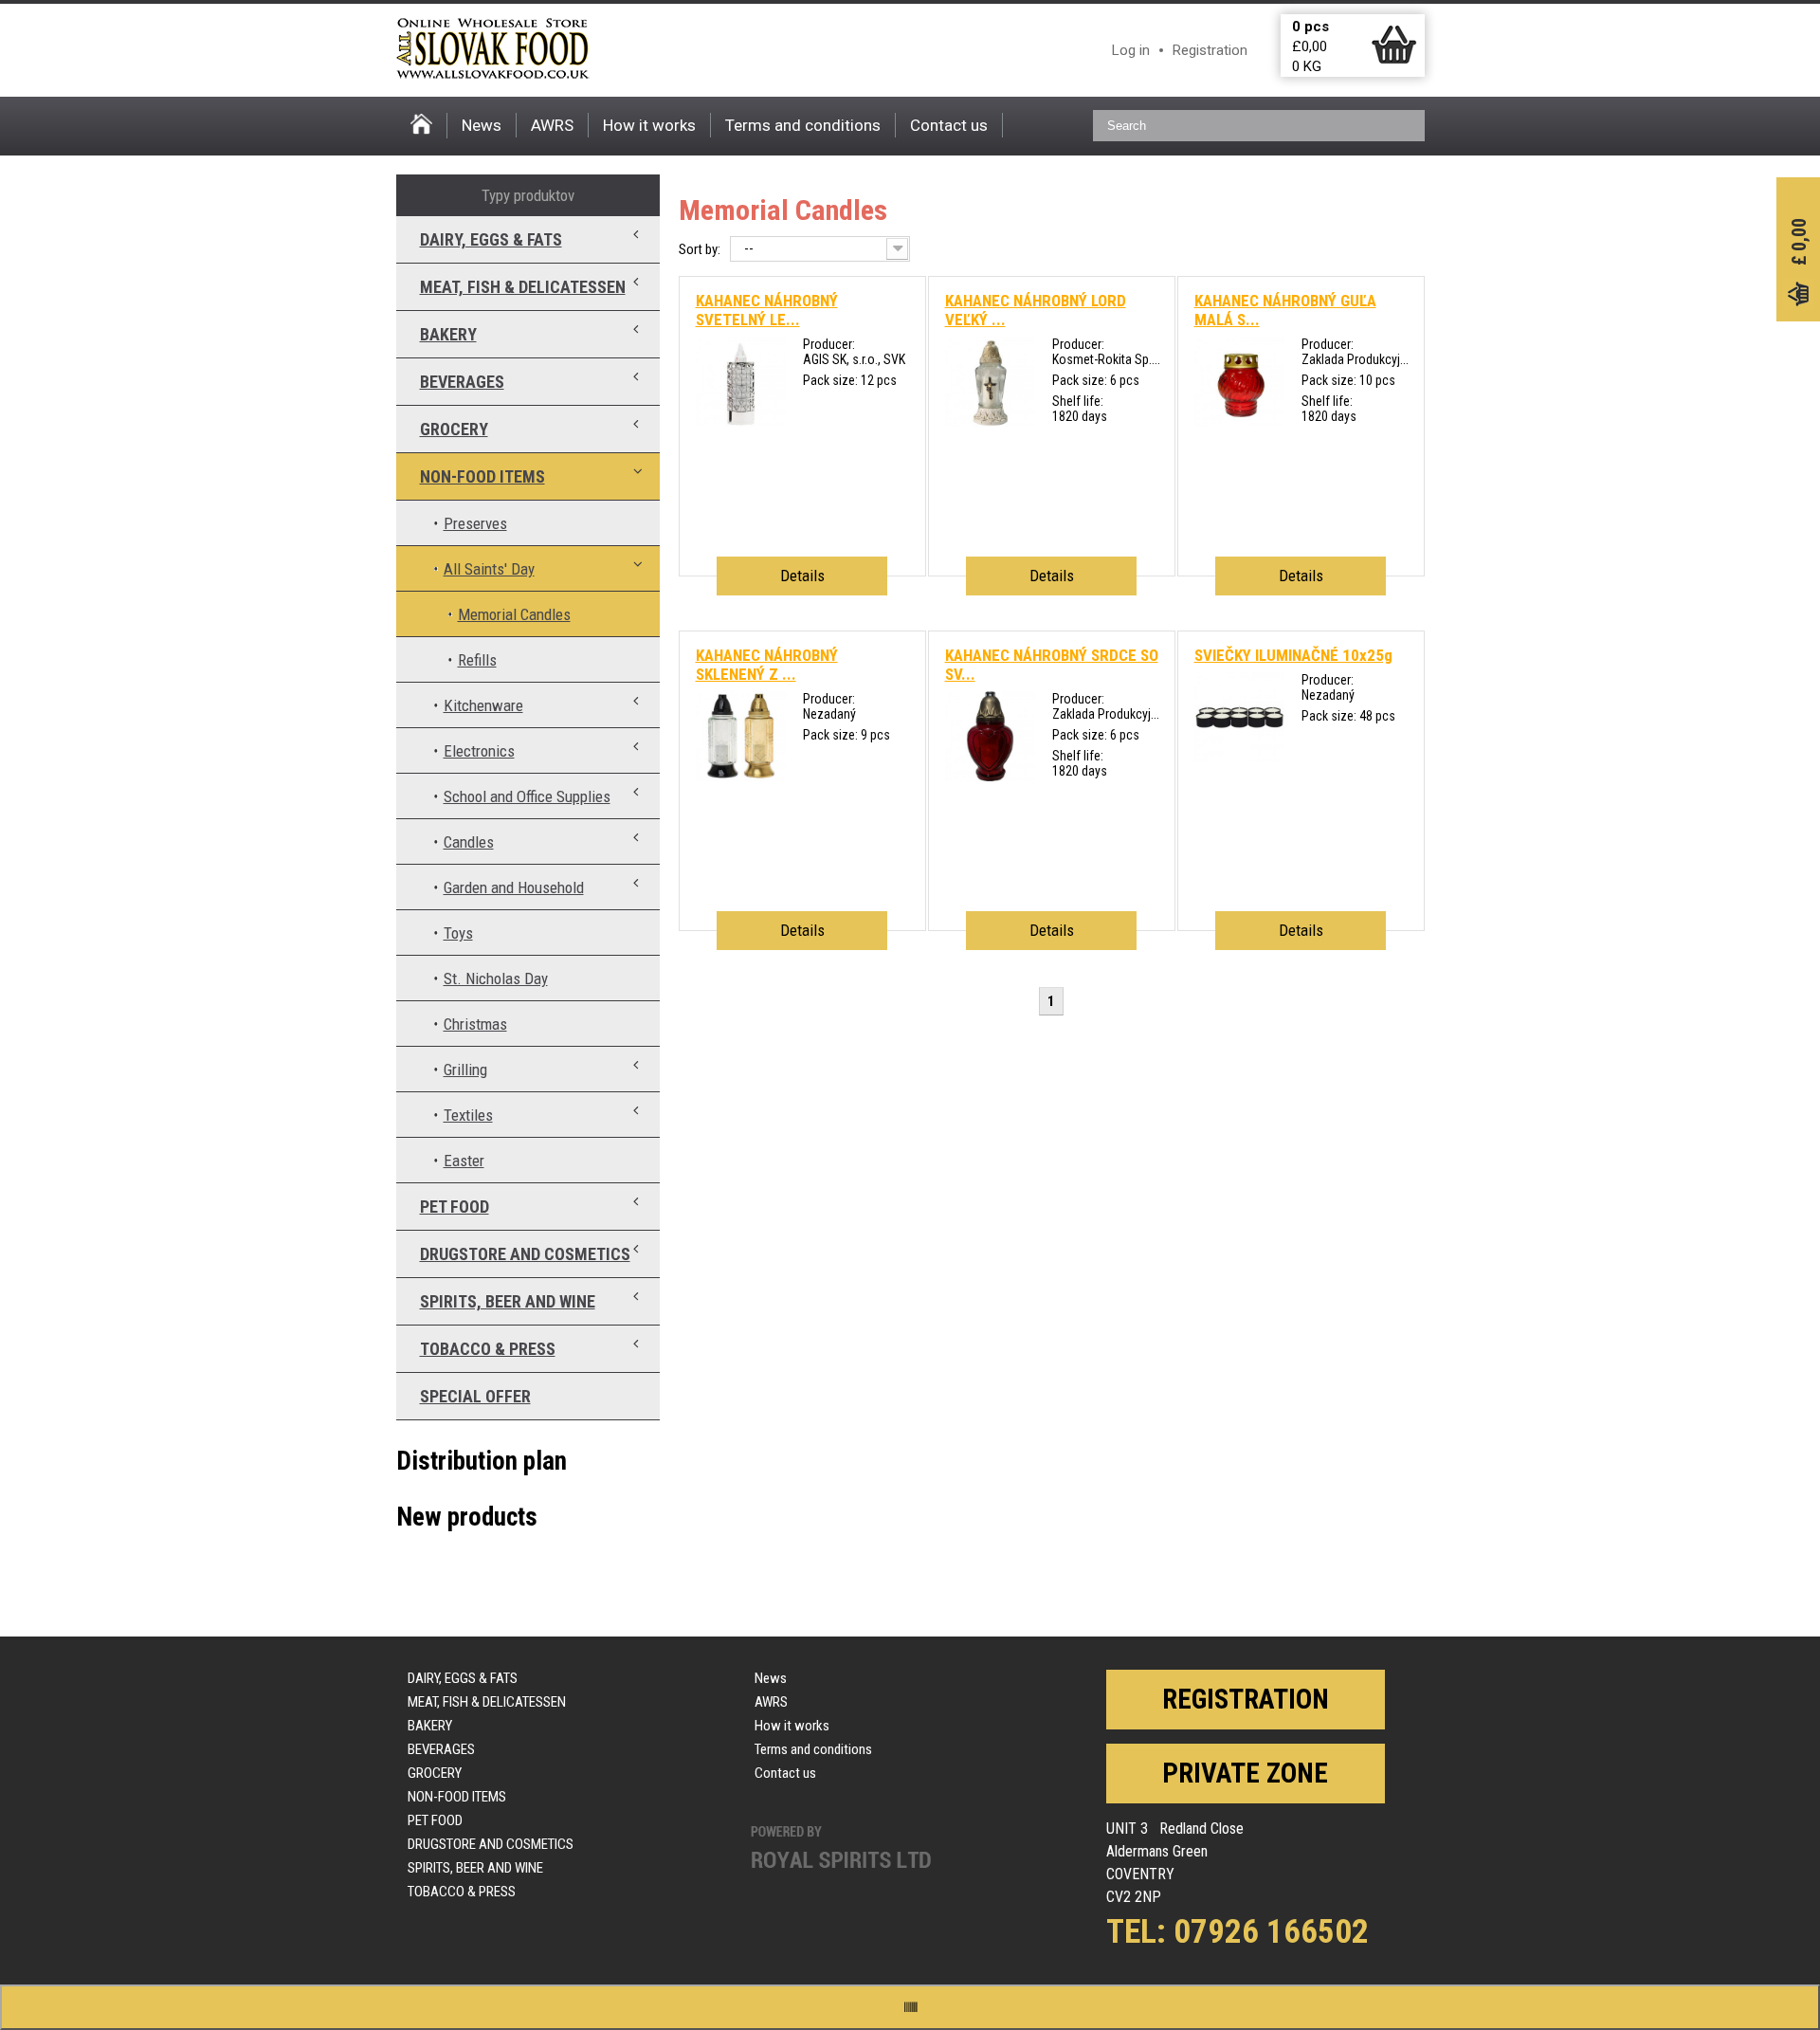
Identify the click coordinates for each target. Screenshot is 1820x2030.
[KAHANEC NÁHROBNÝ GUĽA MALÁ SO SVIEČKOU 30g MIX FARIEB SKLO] (1239, 422)
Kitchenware (483, 705)
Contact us (949, 125)
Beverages (462, 382)
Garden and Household (514, 887)
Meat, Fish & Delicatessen (523, 287)
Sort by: (700, 249)
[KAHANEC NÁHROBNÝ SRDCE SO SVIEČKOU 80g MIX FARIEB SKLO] (990, 777)
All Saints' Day (489, 569)
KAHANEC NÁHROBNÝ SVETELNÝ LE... (767, 310)
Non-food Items (482, 476)
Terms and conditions (803, 125)
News (482, 125)
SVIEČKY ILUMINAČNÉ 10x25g (1293, 655)
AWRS (552, 125)
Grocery (454, 429)
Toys (458, 933)
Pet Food (455, 1207)
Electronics (479, 751)
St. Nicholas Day (496, 978)
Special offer (475, 1396)
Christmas (475, 1024)
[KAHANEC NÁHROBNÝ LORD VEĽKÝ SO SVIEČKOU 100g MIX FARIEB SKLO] (990, 422)
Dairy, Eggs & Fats (491, 239)
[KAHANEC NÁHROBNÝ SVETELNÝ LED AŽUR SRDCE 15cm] (741, 422)
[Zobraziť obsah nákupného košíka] (1394, 60)
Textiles (468, 1115)
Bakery (448, 334)
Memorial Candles (514, 614)
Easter (464, 1161)
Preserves (475, 523)
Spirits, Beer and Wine (508, 1301)
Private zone (1245, 1773)
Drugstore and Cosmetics (525, 1254)
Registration (1210, 50)
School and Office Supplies (527, 796)
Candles (469, 842)
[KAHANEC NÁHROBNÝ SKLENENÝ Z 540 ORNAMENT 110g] (741, 777)
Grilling (465, 1070)
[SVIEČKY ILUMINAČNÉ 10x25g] (1239, 758)
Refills (477, 660)
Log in (1131, 50)
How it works (649, 125)
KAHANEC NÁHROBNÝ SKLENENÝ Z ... (767, 665)
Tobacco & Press (488, 1349)
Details (802, 576)
